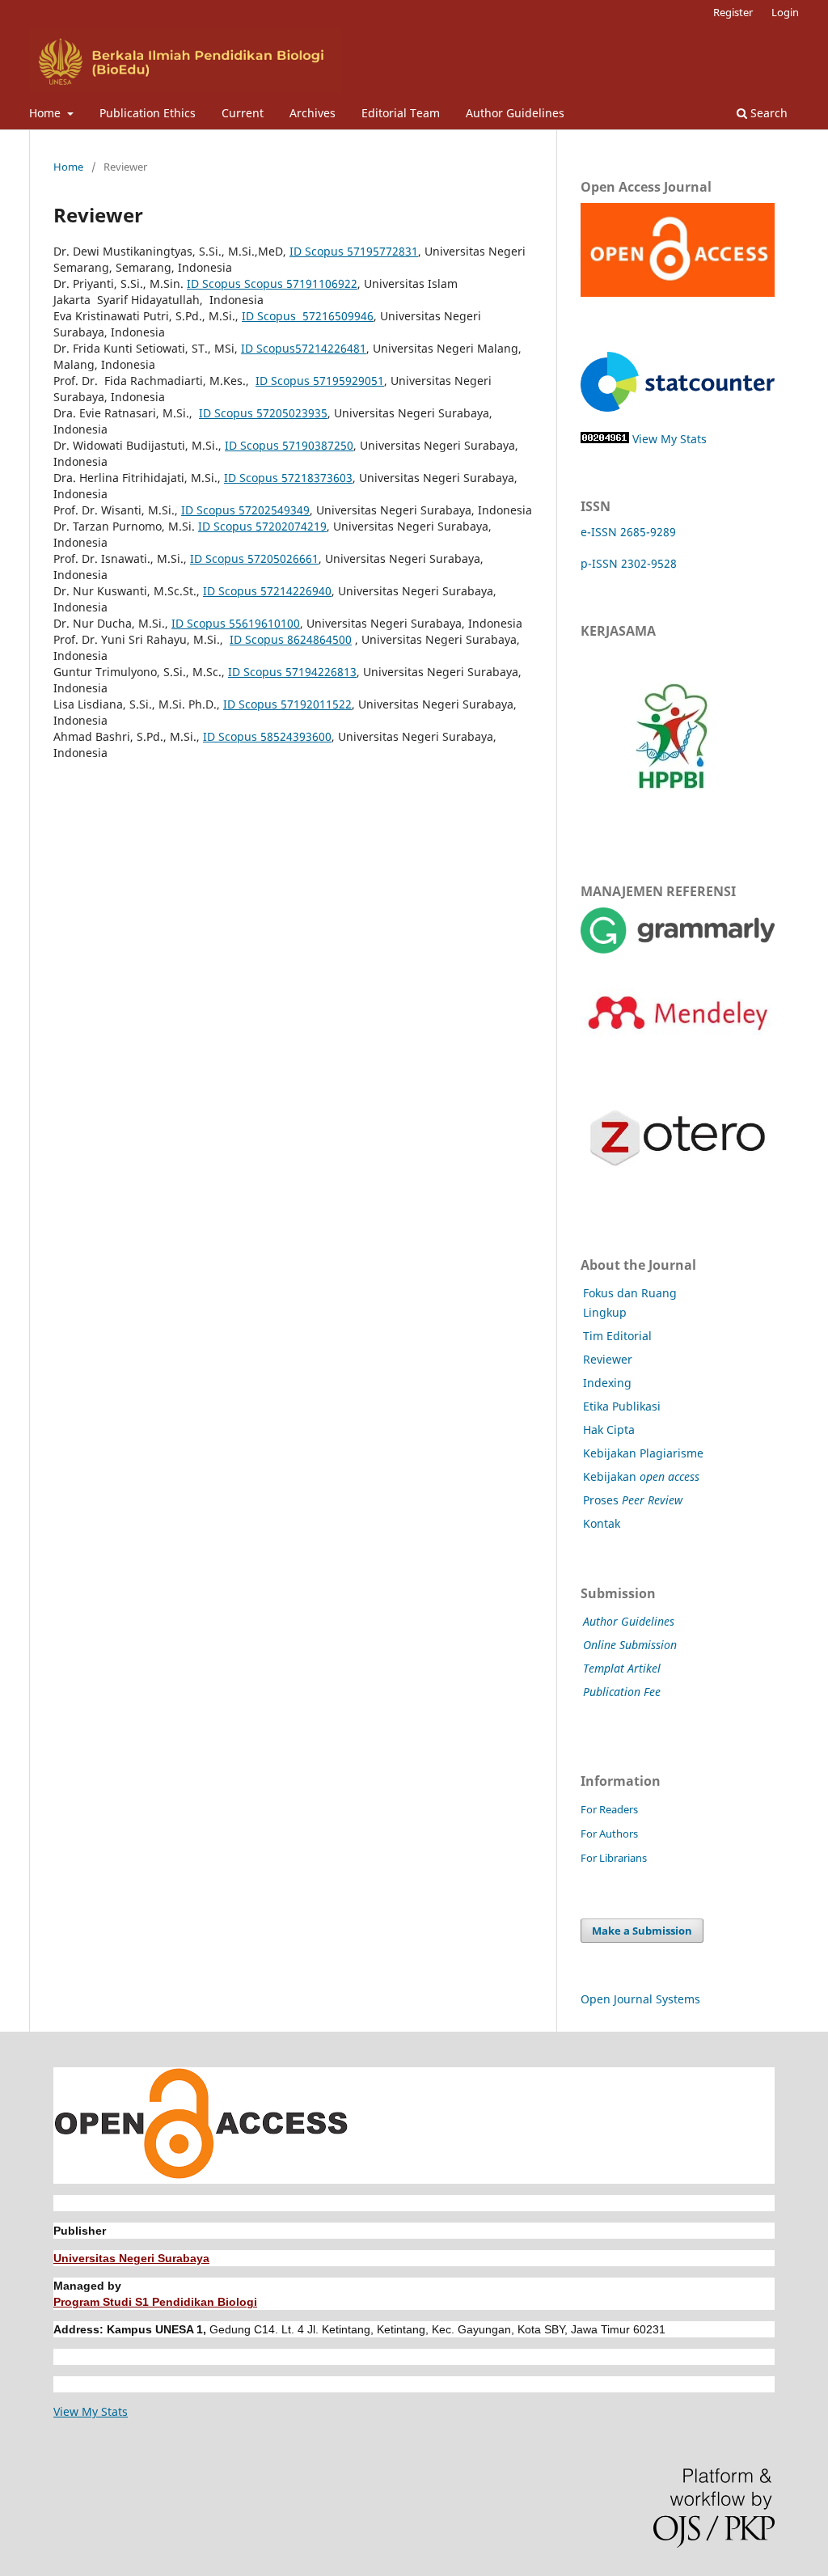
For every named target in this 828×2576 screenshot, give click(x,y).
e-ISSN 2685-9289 (628, 532)
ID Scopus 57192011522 (287, 704)
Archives (313, 113)
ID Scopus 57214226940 (267, 591)
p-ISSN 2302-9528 (629, 563)
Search (767, 113)
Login (785, 12)
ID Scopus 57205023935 (263, 413)
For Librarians (614, 1858)
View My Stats (670, 439)
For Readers (609, 1809)
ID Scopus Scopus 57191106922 (272, 283)
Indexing (607, 1383)
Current (243, 113)
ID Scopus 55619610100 (236, 623)
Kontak (602, 1523)
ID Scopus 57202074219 (262, 526)
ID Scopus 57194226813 (292, 672)
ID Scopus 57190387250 (289, 445)
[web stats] (605, 439)
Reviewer (608, 1359)
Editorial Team (401, 113)
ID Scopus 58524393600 (267, 736)
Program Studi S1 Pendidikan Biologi (155, 2302)
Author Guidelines (515, 113)
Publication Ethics (148, 113)
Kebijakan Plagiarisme (643, 1453)
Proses (633, 1500)
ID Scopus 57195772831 (354, 251)
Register (733, 12)
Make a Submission (642, 1931)
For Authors (609, 1834)
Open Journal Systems (640, 1999)
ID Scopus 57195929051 (320, 381)
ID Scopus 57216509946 (308, 316)
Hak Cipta (609, 1430)
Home (46, 113)
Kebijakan (641, 1476)
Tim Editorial (617, 1336)
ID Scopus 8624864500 (291, 639)
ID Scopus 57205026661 (254, 558)
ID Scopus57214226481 (304, 348)
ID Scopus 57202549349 (245, 510)
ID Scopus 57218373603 (288, 478)
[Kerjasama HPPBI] (672, 825)
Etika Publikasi (622, 1406)
